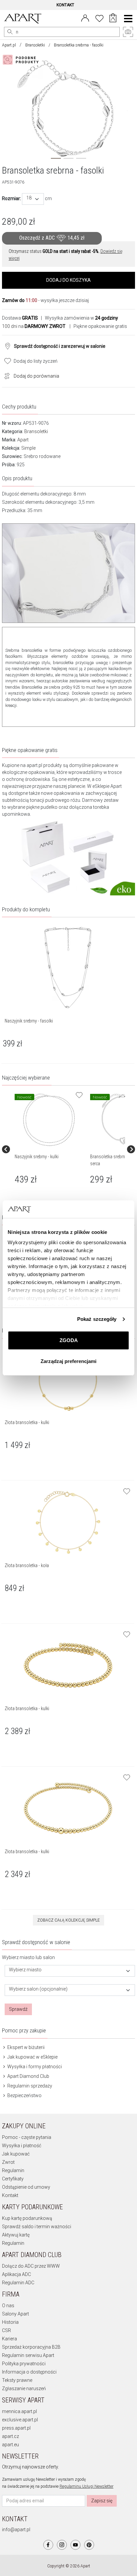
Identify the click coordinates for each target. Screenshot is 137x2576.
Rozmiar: (11, 198)
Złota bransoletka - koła (27, 1565)
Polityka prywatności (24, 2364)
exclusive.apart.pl (20, 2420)
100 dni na (34, 326)
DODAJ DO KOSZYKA (68, 280)
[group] (50, 1149)
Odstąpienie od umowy (26, 2187)
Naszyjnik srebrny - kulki (37, 1157)
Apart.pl (9, 45)
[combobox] (33, 199)
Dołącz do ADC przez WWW (31, 2266)
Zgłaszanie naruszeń (24, 2388)
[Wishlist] (99, 18)
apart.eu (10, 2445)
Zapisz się (102, 2501)
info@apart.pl (16, 2530)
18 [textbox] (29, 198)
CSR (6, 2330)
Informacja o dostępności (29, 2372)
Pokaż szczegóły (97, 1319)
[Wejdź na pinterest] (89, 2545)
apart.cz (10, 2436)
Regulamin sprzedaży (29, 2086)
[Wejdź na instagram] (62, 2545)
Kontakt (10, 2195)
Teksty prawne (17, 2380)
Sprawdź (18, 2009)
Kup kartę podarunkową (27, 2218)
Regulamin (13, 2170)
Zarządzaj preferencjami (68, 1361)
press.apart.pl (16, 2428)
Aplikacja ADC (16, 2274)
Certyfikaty (13, 2179)
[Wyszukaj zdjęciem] (22, 60)
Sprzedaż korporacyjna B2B (31, 2347)
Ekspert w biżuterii (25, 2047)
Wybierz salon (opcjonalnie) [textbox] (38, 1989)
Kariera (9, 2339)
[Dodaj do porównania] (5, 375)
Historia (10, 2322)
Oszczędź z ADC (52, 238)
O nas (8, 2306)
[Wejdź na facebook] (48, 2545)
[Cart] (113, 19)
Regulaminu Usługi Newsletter (86, 2486)
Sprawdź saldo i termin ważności (37, 2227)
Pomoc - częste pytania (27, 2137)
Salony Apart (15, 2314)
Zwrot (8, 2162)
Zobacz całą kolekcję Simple (68, 1920)
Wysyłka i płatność (22, 2146)
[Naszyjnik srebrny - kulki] (49, 1120)
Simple (28, 448)
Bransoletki (35, 45)
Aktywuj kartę (16, 2235)
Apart (23, 440)
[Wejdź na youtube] (75, 2545)
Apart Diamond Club (28, 2076)
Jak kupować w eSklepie (32, 2057)
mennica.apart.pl (19, 2411)
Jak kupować (16, 2154)
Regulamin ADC (18, 2283)
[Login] (85, 18)
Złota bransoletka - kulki (27, 1422)
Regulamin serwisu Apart (28, 2355)
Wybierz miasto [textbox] (25, 1970)
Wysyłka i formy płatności (34, 2067)
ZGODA (69, 1340)
